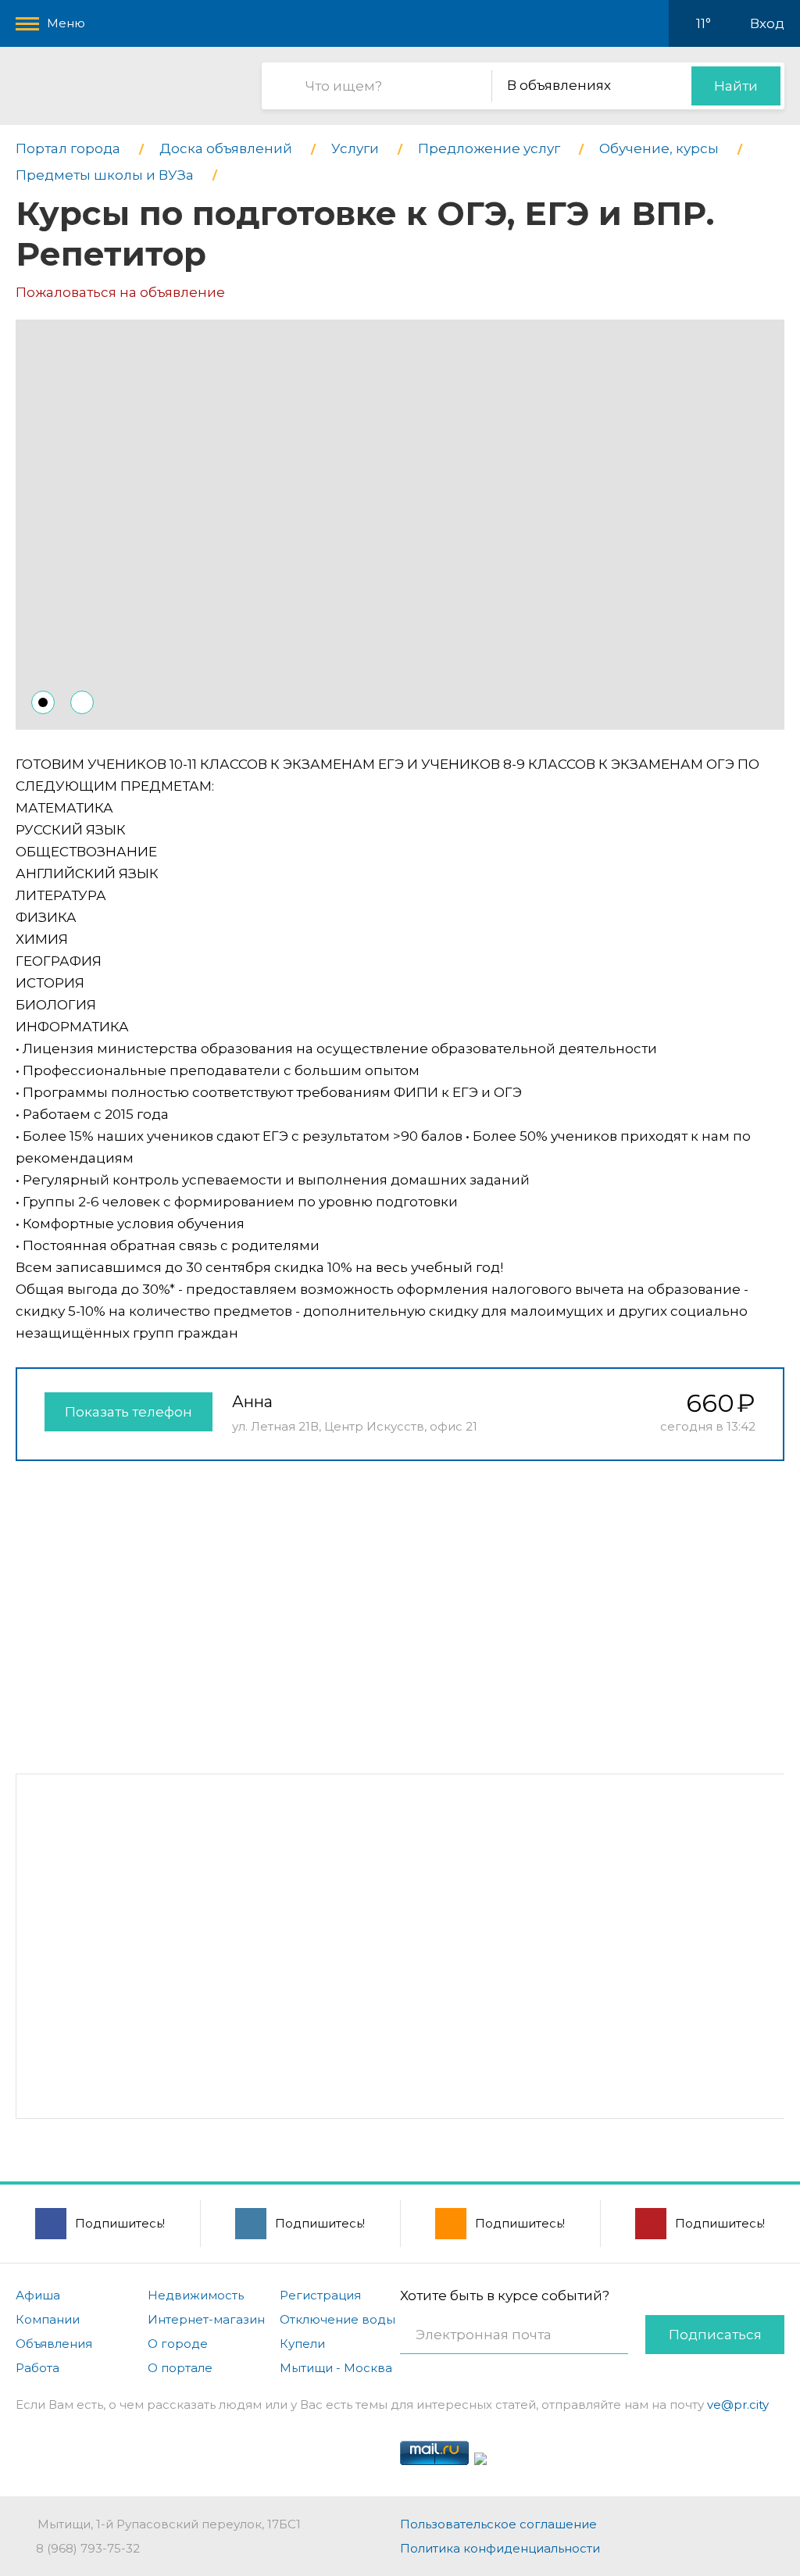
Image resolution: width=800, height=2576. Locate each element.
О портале (180, 2368)
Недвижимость (196, 2295)
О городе (178, 2344)
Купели (302, 2344)
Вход (767, 23)
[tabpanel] (400, 525)
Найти (736, 86)
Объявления (54, 2344)
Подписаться (715, 2335)
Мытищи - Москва (336, 2368)
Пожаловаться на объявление (120, 292)
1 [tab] (43, 702)
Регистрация (320, 2295)
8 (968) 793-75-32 (88, 2548)
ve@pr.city (738, 2405)
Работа (37, 2368)
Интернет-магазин (206, 2319)
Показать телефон (129, 1412)
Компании (48, 2319)
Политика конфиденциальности (500, 2548)
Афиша (38, 2295)
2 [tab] (82, 702)
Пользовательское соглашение (498, 2524)
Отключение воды (337, 2319)
